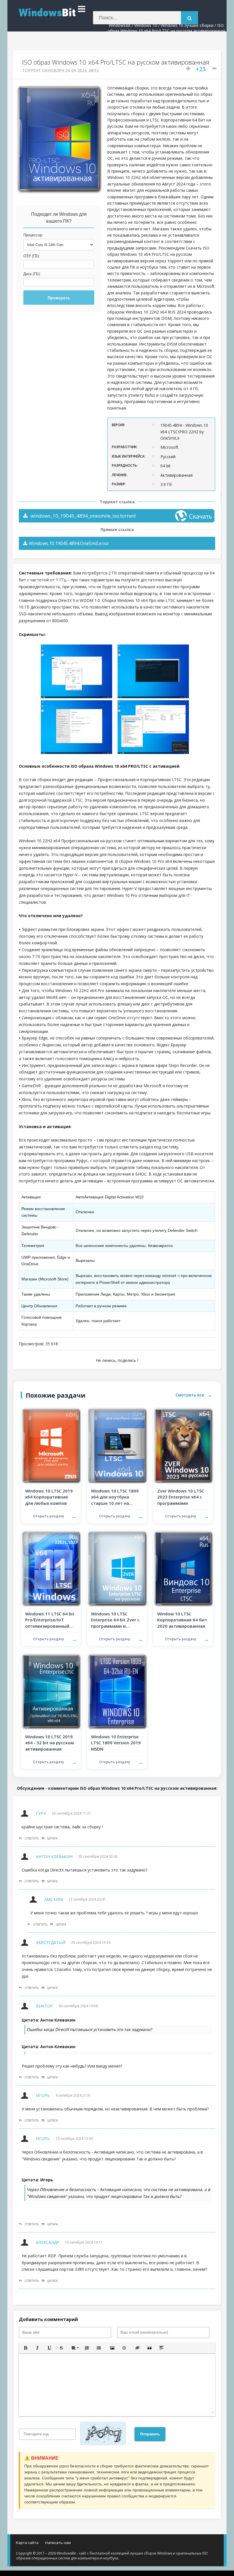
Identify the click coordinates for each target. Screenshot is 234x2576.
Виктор (44, 2006)
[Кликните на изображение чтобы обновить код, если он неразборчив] (105, 2434)
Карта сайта (27, 2543)
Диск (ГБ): (32, 274)
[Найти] (189, 18)
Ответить (32, 1838)
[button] (25, 2348)
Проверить (59, 298)
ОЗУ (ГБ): (32, 256)
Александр (48, 2242)
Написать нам (58, 2543)
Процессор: (33, 235)
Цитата (52, 1838)
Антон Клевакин (54, 1856)
